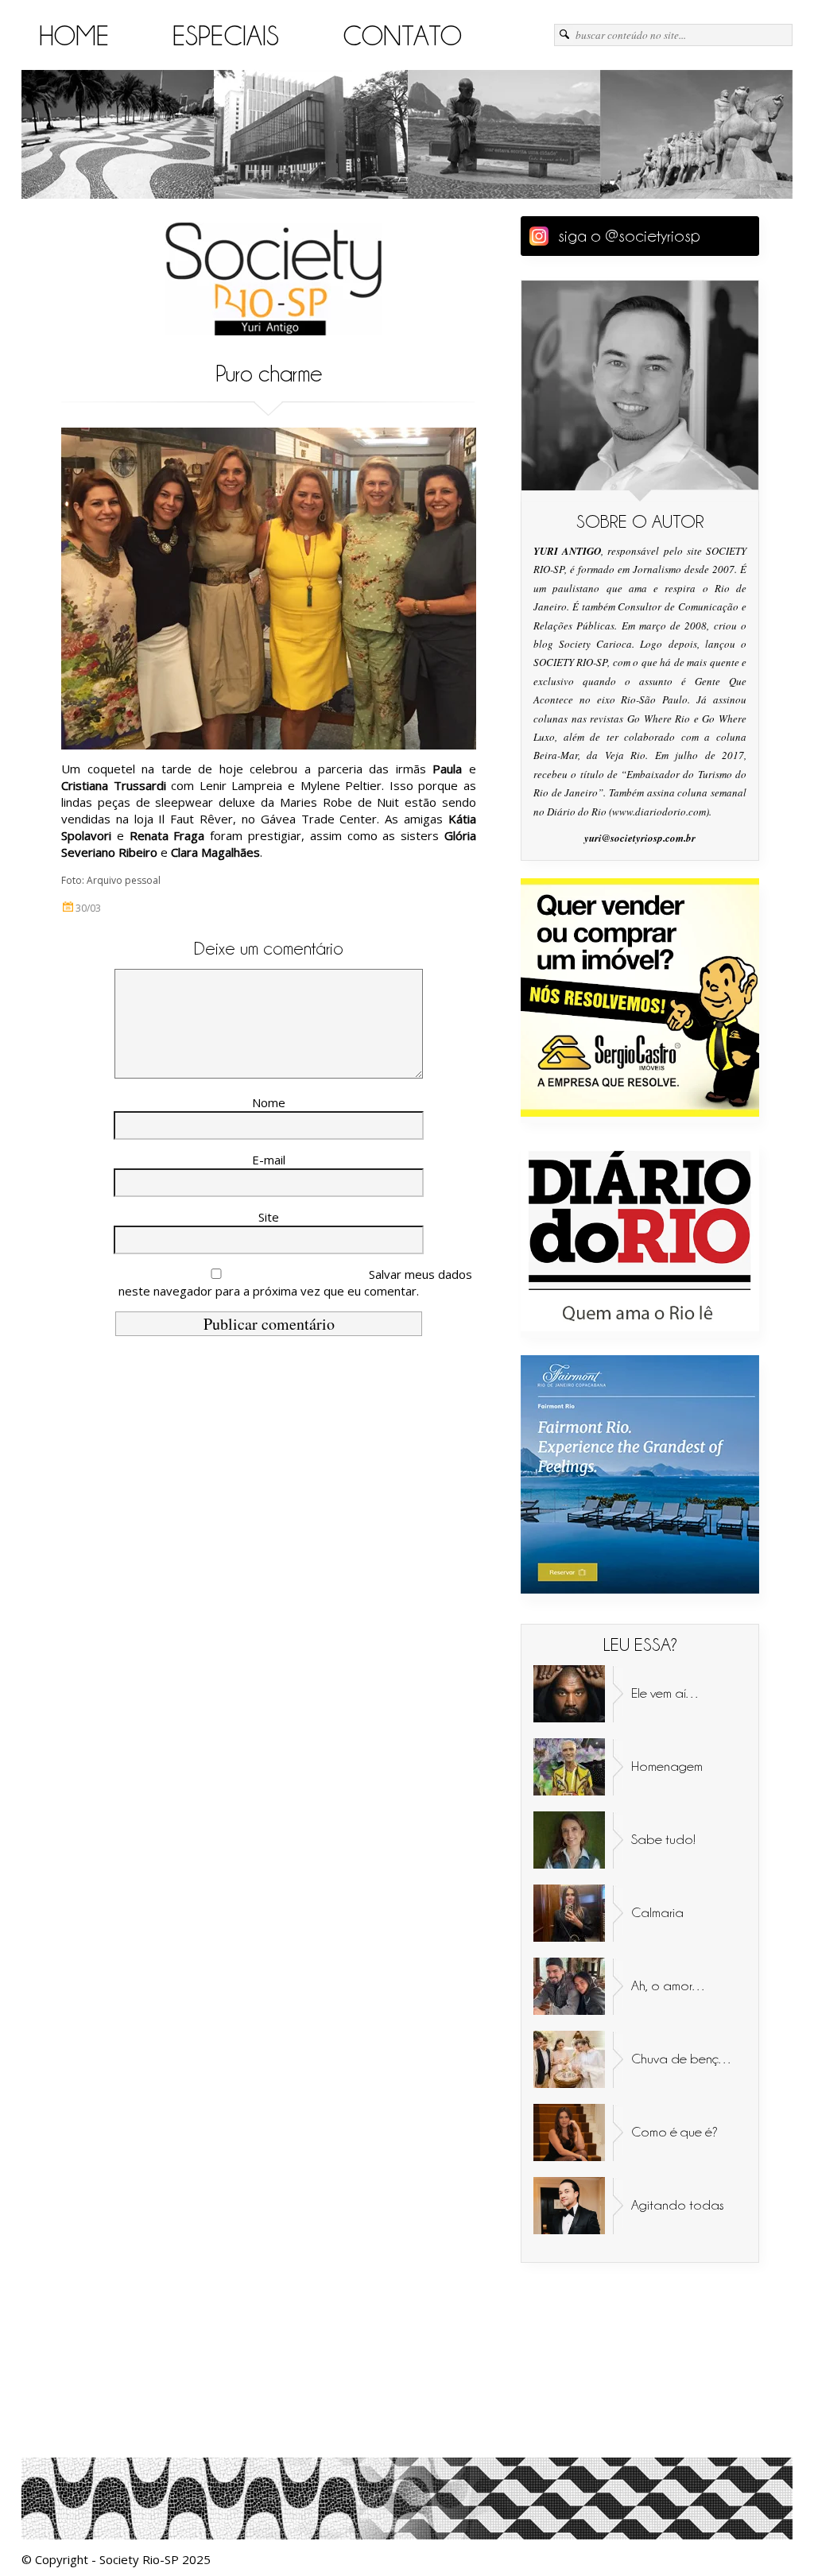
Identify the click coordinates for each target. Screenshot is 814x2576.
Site (269, 1217)
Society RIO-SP (273, 279)
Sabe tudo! (663, 1839)
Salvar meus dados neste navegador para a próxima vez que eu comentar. (295, 1282)
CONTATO (402, 36)
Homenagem (667, 1766)
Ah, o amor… (669, 1985)
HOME (74, 36)
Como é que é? (674, 2132)
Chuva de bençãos (686, 2059)
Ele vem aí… (666, 1693)
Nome (269, 1102)
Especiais (226, 36)
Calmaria (657, 1912)
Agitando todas (678, 2205)
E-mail (269, 1160)
